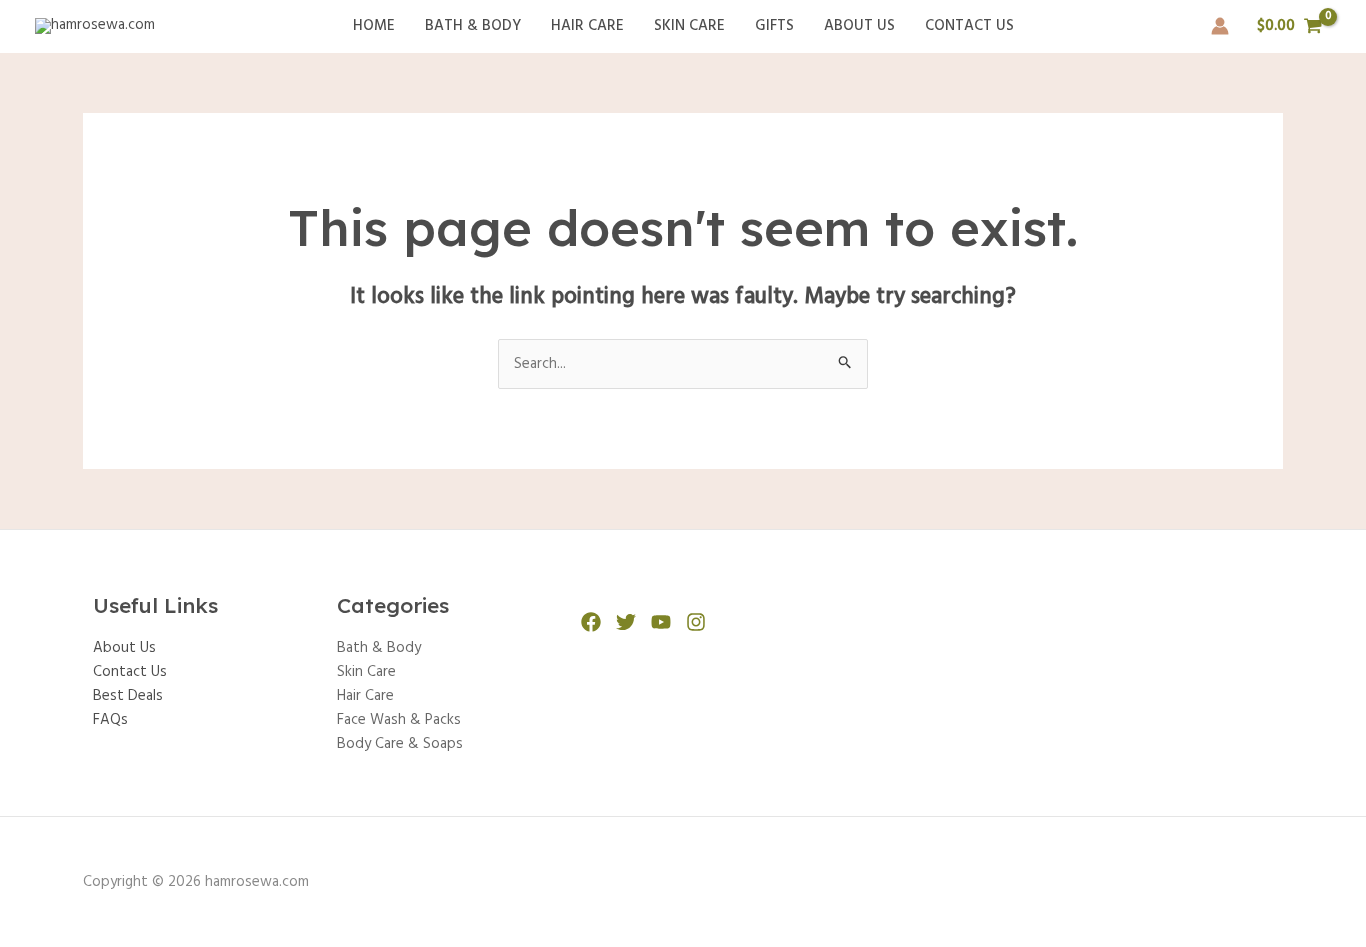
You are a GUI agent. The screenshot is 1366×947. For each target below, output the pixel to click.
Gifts (774, 26)
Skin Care (689, 26)
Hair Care (587, 26)
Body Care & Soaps (400, 744)
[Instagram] (696, 622)
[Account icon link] (1220, 26)
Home (374, 26)
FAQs (110, 720)
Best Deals (128, 696)
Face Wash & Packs (399, 720)
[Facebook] (591, 622)
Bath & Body (473, 26)
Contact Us (969, 26)
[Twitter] (626, 622)
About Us (859, 26)
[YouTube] (661, 622)
